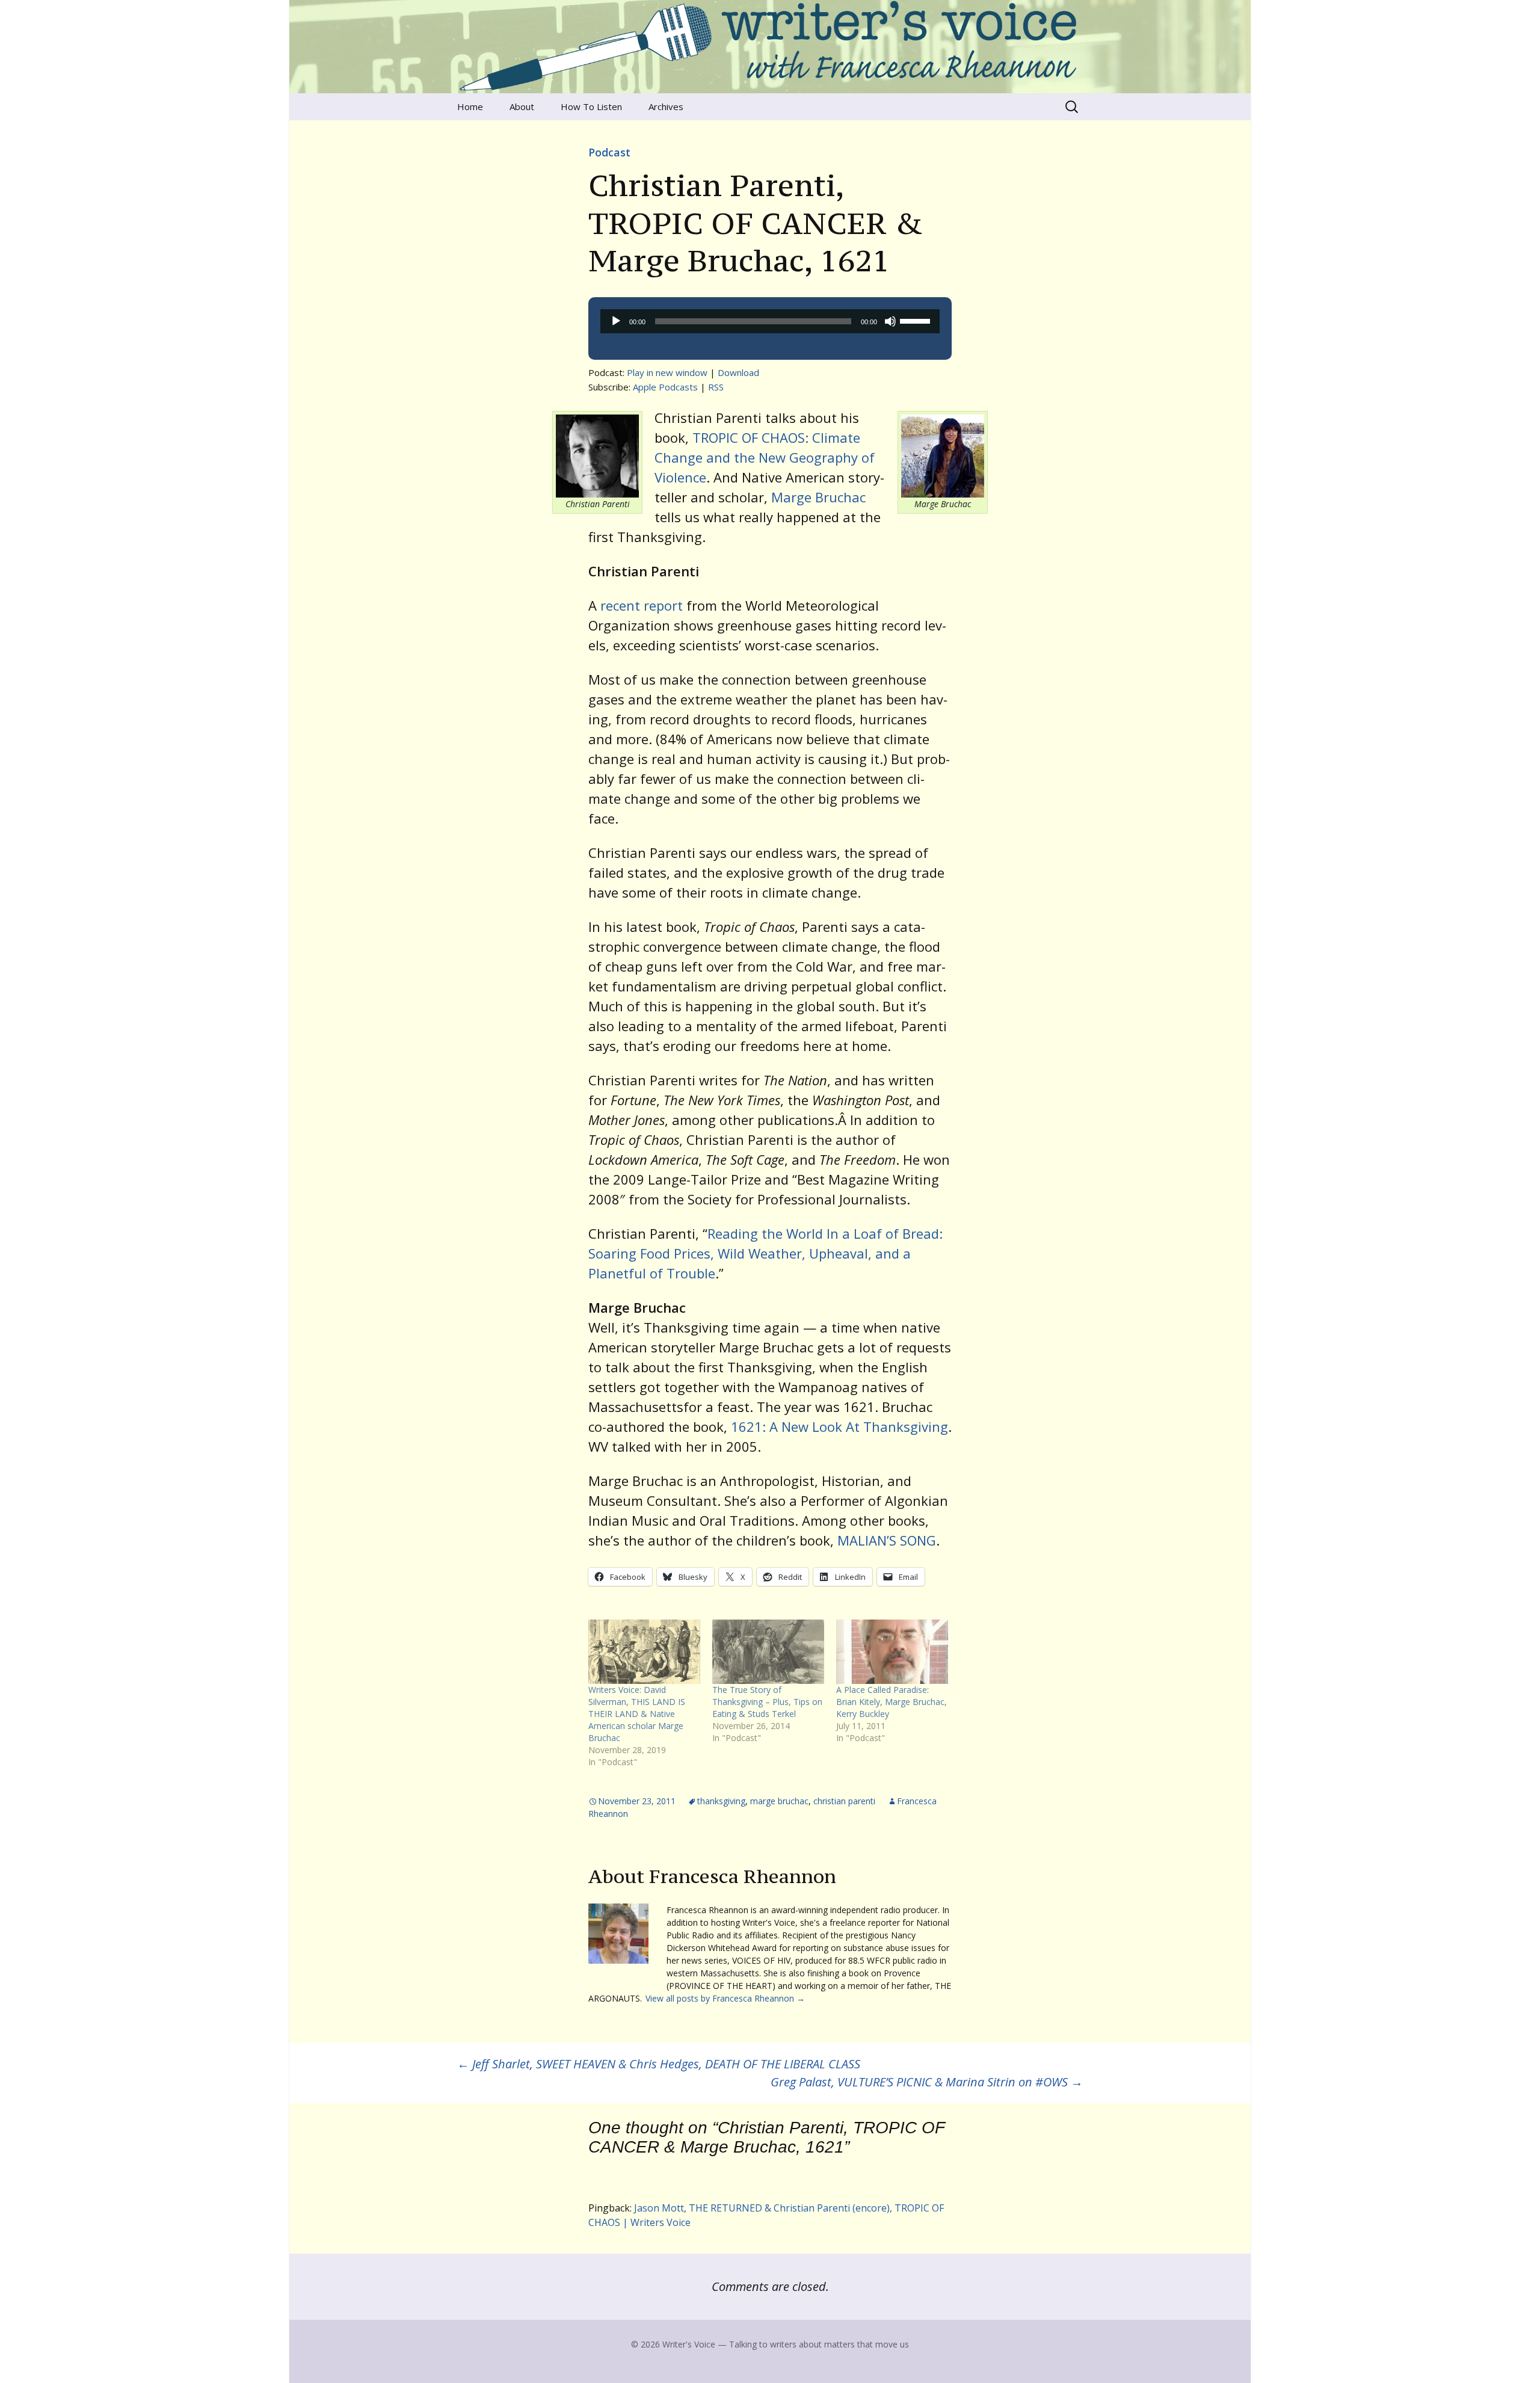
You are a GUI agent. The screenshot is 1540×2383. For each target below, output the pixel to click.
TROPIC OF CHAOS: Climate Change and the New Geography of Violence (765, 457)
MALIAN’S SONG (887, 1540)
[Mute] (890, 321)
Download (738, 372)
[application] (770, 321)
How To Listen (591, 106)
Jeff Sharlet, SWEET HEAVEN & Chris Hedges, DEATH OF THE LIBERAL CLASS (659, 2064)
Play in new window (667, 372)
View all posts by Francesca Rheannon (725, 1998)
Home (470, 106)
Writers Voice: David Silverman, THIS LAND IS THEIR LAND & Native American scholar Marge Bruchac (637, 1714)
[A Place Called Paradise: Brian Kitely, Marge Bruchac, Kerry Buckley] (892, 1651)
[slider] (917, 320)
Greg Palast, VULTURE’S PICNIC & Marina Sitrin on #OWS (927, 2082)
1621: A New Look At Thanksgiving (839, 1426)
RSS (716, 387)
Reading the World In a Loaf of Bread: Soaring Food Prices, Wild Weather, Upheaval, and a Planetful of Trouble (765, 1253)
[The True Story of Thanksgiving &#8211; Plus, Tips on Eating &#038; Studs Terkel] (768, 1651)
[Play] (616, 321)
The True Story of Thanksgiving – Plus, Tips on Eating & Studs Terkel (767, 1702)
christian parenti (844, 1801)
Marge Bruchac (818, 497)
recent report (642, 605)
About (522, 106)
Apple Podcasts (665, 387)
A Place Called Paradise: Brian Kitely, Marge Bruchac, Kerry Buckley (892, 1702)
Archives (666, 106)
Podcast (609, 152)
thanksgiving (721, 1801)
